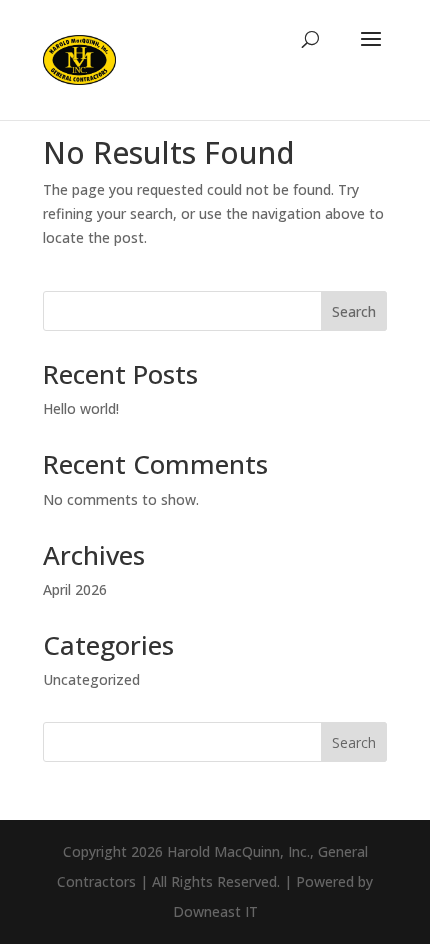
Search (354, 311)
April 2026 (75, 589)
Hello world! (81, 408)
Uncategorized (91, 679)
